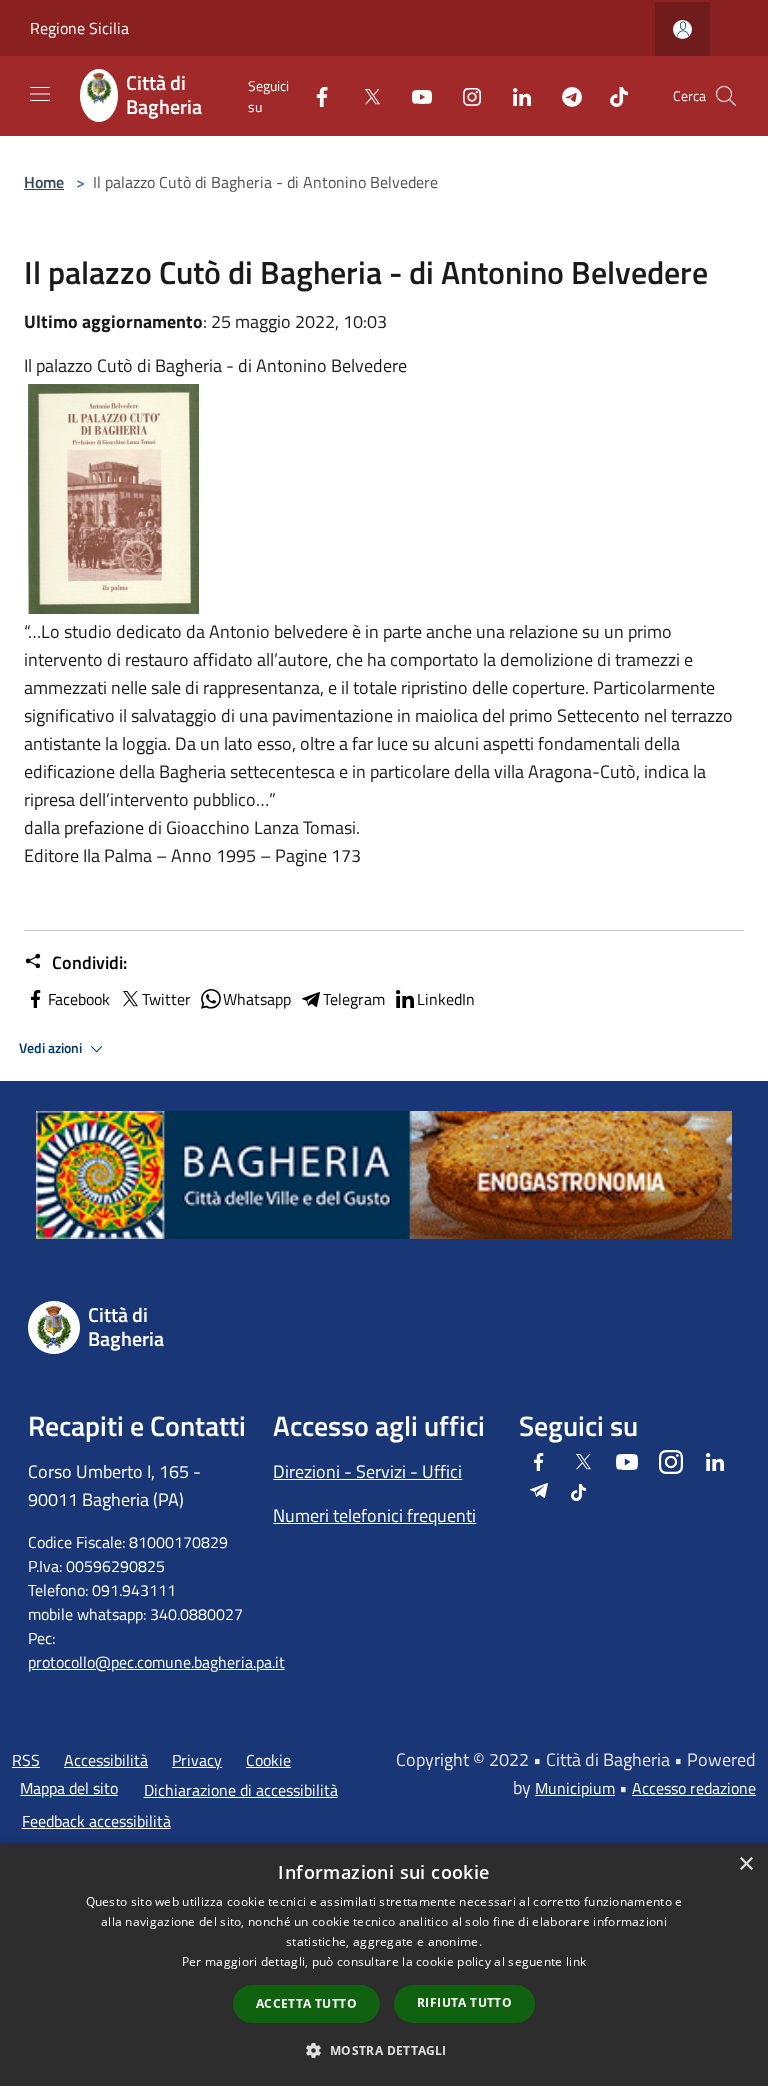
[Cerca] (726, 96)
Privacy (197, 1760)
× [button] (745, 1864)
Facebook (79, 999)
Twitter (166, 999)
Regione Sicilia (79, 28)
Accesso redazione (694, 1788)
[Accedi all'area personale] (682, 29)
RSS (26, 1760)
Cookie (268, 1760)
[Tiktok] (611, 95)
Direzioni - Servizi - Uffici (367, 1471)
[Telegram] (564, 95)
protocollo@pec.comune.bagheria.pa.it (156, 1662)
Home (44, 182)
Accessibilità (106, 1760)
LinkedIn (446, 999)
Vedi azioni (52, 1048)
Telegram (354, 999)
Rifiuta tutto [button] (464, 2002)
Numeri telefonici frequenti (374, 1515)
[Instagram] (464, 95)
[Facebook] (314, 95)
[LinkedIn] (514, 95)
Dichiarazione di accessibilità (241, 1790)
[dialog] (384, 1964)
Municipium (575, 1788)
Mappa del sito (69, 1788)
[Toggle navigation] (40, 94)
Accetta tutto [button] (306, 2003)
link (576, 1961)
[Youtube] (414, 95)
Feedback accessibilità (96, 1821)
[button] (383, 2050)
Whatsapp (257, 999)
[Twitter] (364, 95)
